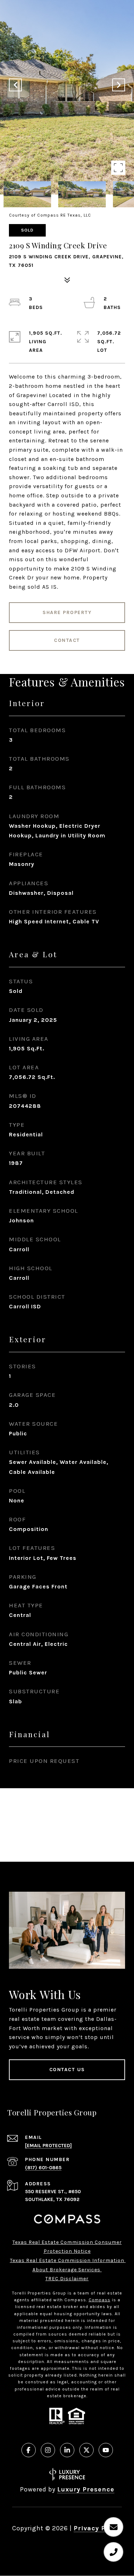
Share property (67, 612)
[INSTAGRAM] (48, 2450)
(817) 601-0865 (43, 2168)
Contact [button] (67, 640)
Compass (100, 2300)
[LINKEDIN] (67, 2450)
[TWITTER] (86, 2450)
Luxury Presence (86, 2489)
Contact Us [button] (67, 2070)
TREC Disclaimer (67, 2279)
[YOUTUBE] (106, 2450)
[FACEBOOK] (29, 2450)
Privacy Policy (98, 2528)
